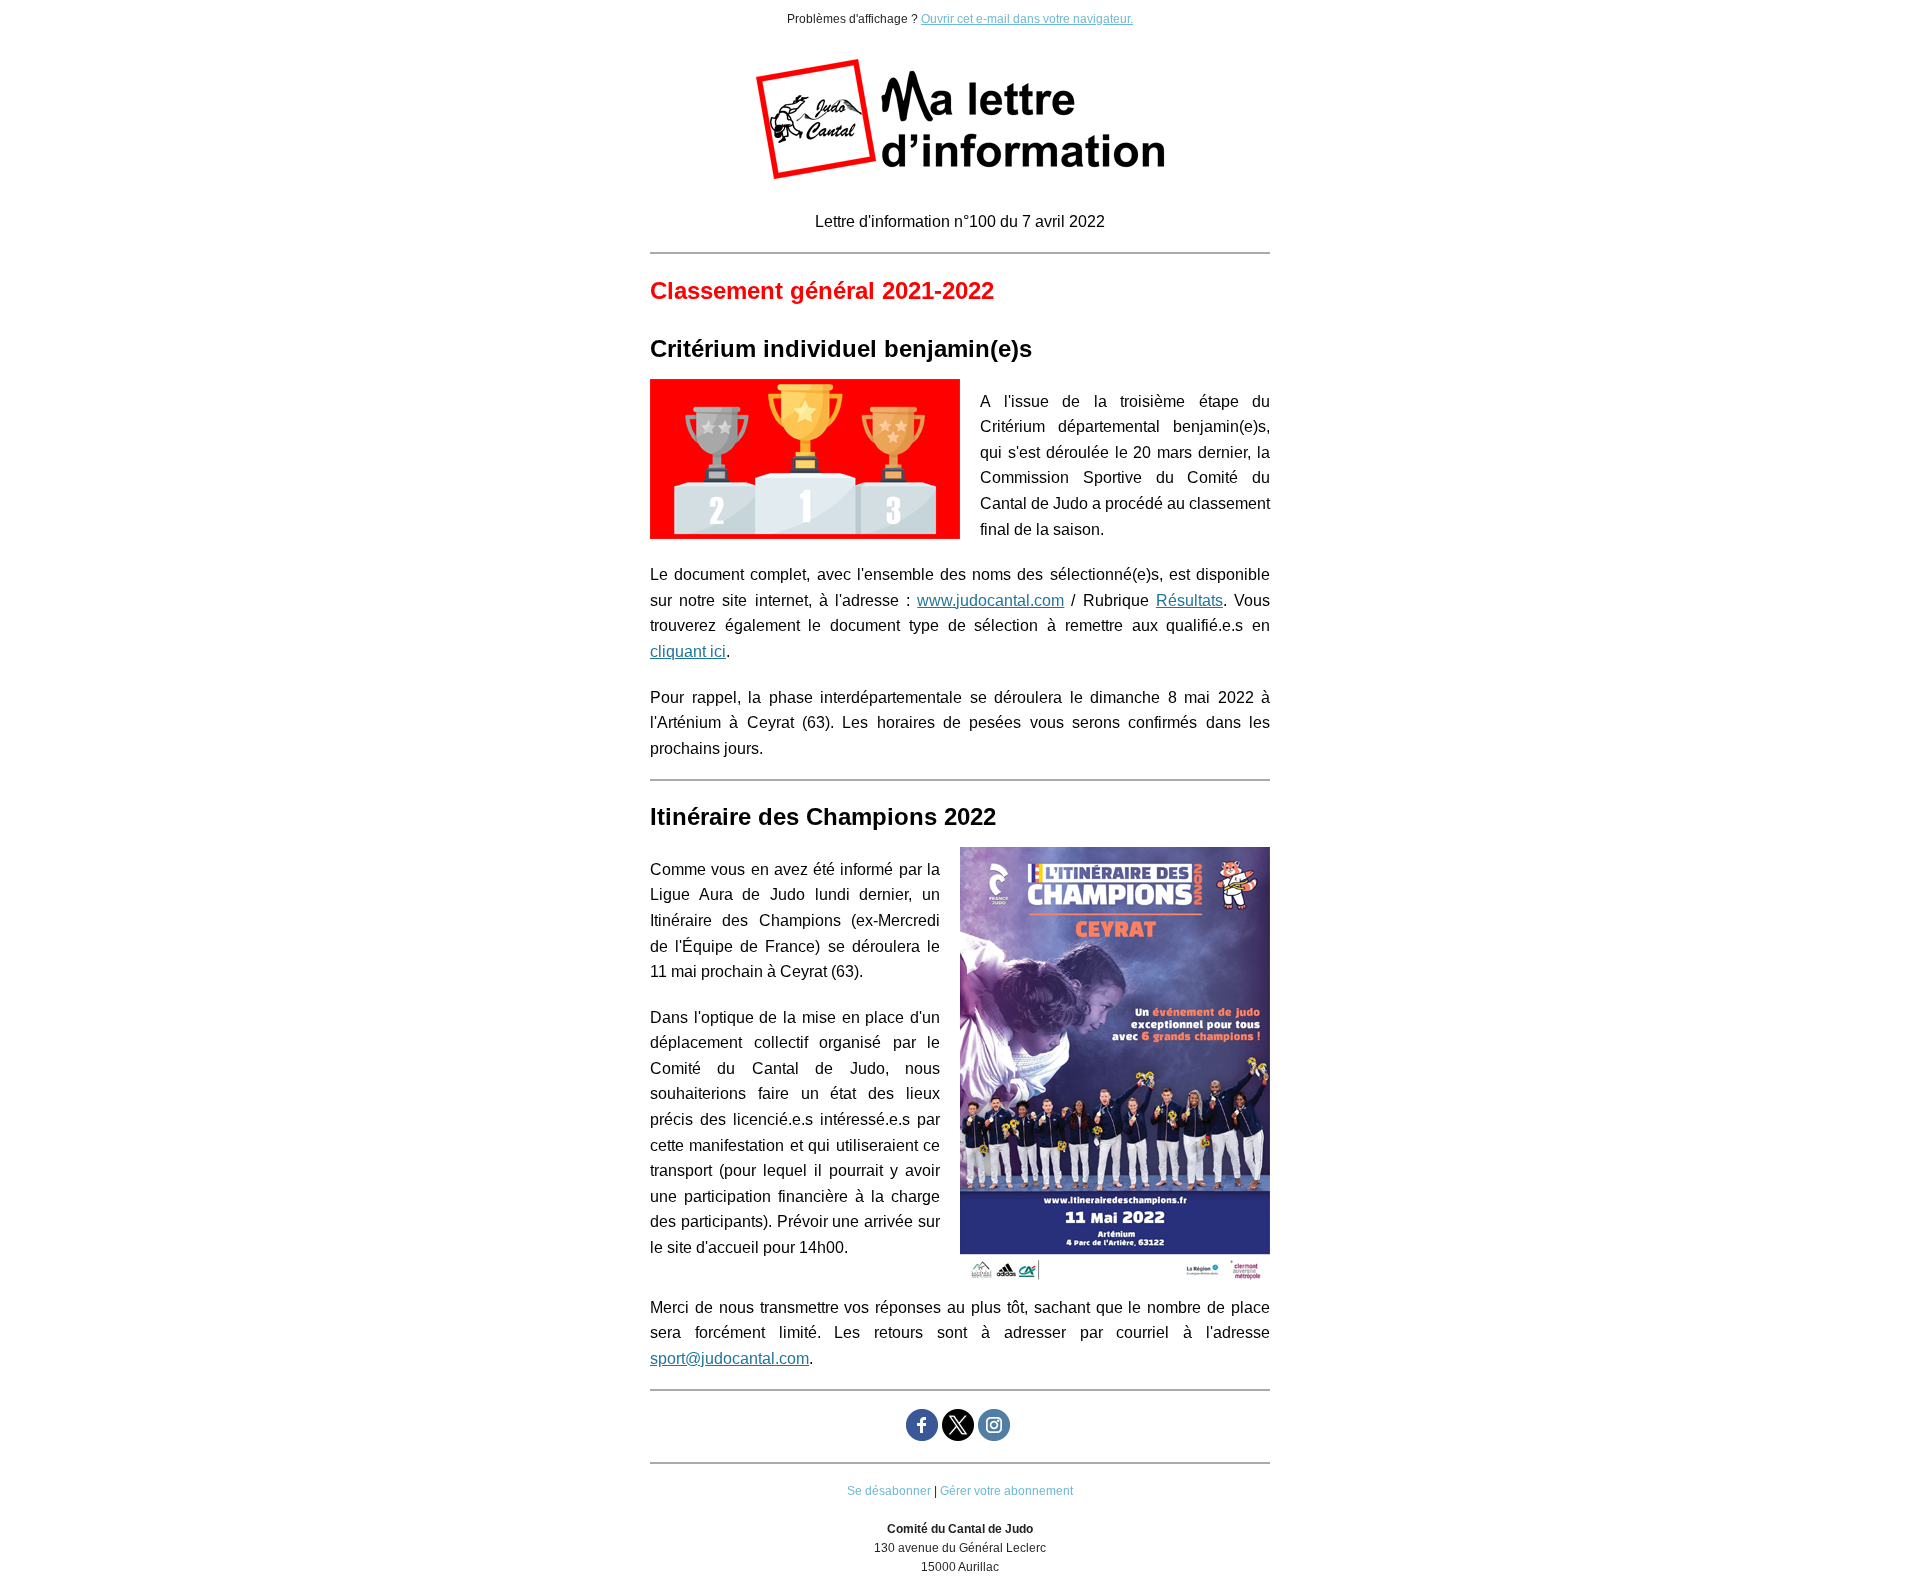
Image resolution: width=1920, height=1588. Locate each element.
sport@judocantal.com (729, 1358)
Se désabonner (889, 1491)
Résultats (1189, 600)
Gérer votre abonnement (1006, 1491)
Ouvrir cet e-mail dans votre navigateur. (1027, 19)
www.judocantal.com (990, 600)
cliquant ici (688, 651)
